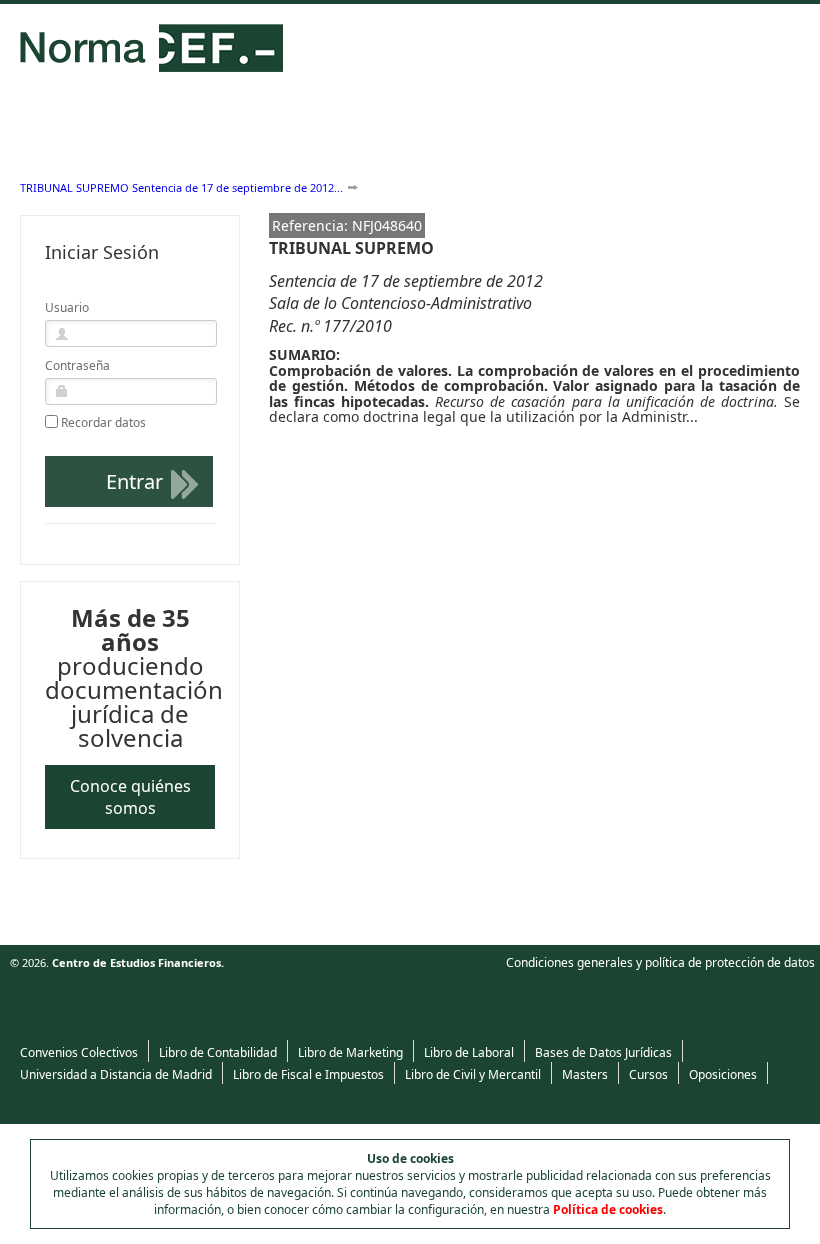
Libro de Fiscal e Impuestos (308, 1074)
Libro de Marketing (350, 1052)
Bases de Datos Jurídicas (603, 1052)
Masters (585, 1074)
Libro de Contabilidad (218, 1052)
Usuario (67, 307)
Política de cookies (608, 1209)
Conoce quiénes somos (130, 797)
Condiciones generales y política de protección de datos (660, 962)
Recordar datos (103, 423)
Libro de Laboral (469, 1052)
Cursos (648, 1074)
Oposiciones (723, 1074)
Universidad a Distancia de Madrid (116, 1074)
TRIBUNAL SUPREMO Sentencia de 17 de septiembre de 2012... (181, 187)
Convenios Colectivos (79, 1052)
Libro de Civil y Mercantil (473, 1074)
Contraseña (77, 365)
